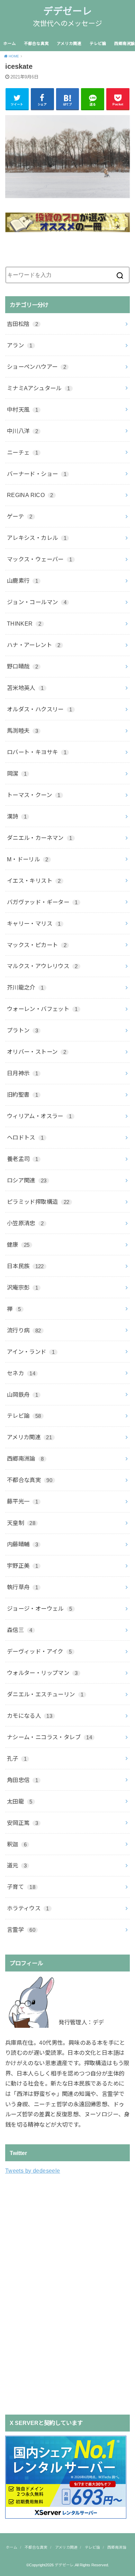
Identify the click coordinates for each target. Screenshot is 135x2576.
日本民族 (25, 1266)
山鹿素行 (22, 581)
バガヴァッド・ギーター (42, 902)
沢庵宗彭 (22, 1287)
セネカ (21, 1373)
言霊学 (21, 1930)
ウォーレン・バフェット (42, 1009)
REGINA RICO (30, 495)
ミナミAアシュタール (39, 388)
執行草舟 (22, 1587)
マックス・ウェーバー (40, 559)
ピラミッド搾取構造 (38, 1202)
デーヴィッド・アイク (39, 1651)
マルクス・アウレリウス (42, 966)
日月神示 (22, 1073)
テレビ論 (98, 44)
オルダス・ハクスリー (40, 709)
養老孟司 (22, 1159)
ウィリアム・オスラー (39, 1116)
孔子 (17, 1759)
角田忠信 (22, 1780)
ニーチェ (22, 452)
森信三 (20, 1630)
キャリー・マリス (34, 924)
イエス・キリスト (34, 881)
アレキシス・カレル (37, 538)
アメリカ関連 (69, 44)
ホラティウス (28, 1908)
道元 (17, 1865)
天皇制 (21, 1523)
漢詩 (17, 816)
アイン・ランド (31, 1352)
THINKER (24, 624)
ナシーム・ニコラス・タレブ (49, 1737)
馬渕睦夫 (22, 731)
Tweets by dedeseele (33, 2171)
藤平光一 (22, 1501)
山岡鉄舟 (22, 1395)
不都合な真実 (36, 44)
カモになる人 (30, 1716)
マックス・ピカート (37, 945)
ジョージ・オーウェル (40, 1609)
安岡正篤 (22, 1823)
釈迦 (17, 1844)
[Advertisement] (57, 2294)
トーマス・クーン (34, 795)
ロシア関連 (27, 1180)
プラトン (22, 1030)
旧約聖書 (22, 1095)
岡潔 (17, 774)
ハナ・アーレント (34, 645)
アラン (20, 345)
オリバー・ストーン (37, 1052)
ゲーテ (20, 516)
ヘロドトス (25, 1137)
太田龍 (20, 1801)
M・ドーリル (28, 859)
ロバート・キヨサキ (37, 752)
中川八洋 (22, 431)
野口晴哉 (22, 666)
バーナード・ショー (37, 474)
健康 (18, 1245)
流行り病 (24, 1330)
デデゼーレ (67, 11)
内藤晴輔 (22, 1544)
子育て (21, 1887)
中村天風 (22, 410)
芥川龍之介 (25, 987)
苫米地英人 (25, 688)
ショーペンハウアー (37, 367)
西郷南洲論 (25, 1459)
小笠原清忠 (25, 1223)
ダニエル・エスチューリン (45, 1694)
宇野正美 (22, 1566)
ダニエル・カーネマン (40, 838)
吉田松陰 (22, 324)
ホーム (10, 44)
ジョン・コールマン (37, 602)
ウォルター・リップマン (42, 1673)
